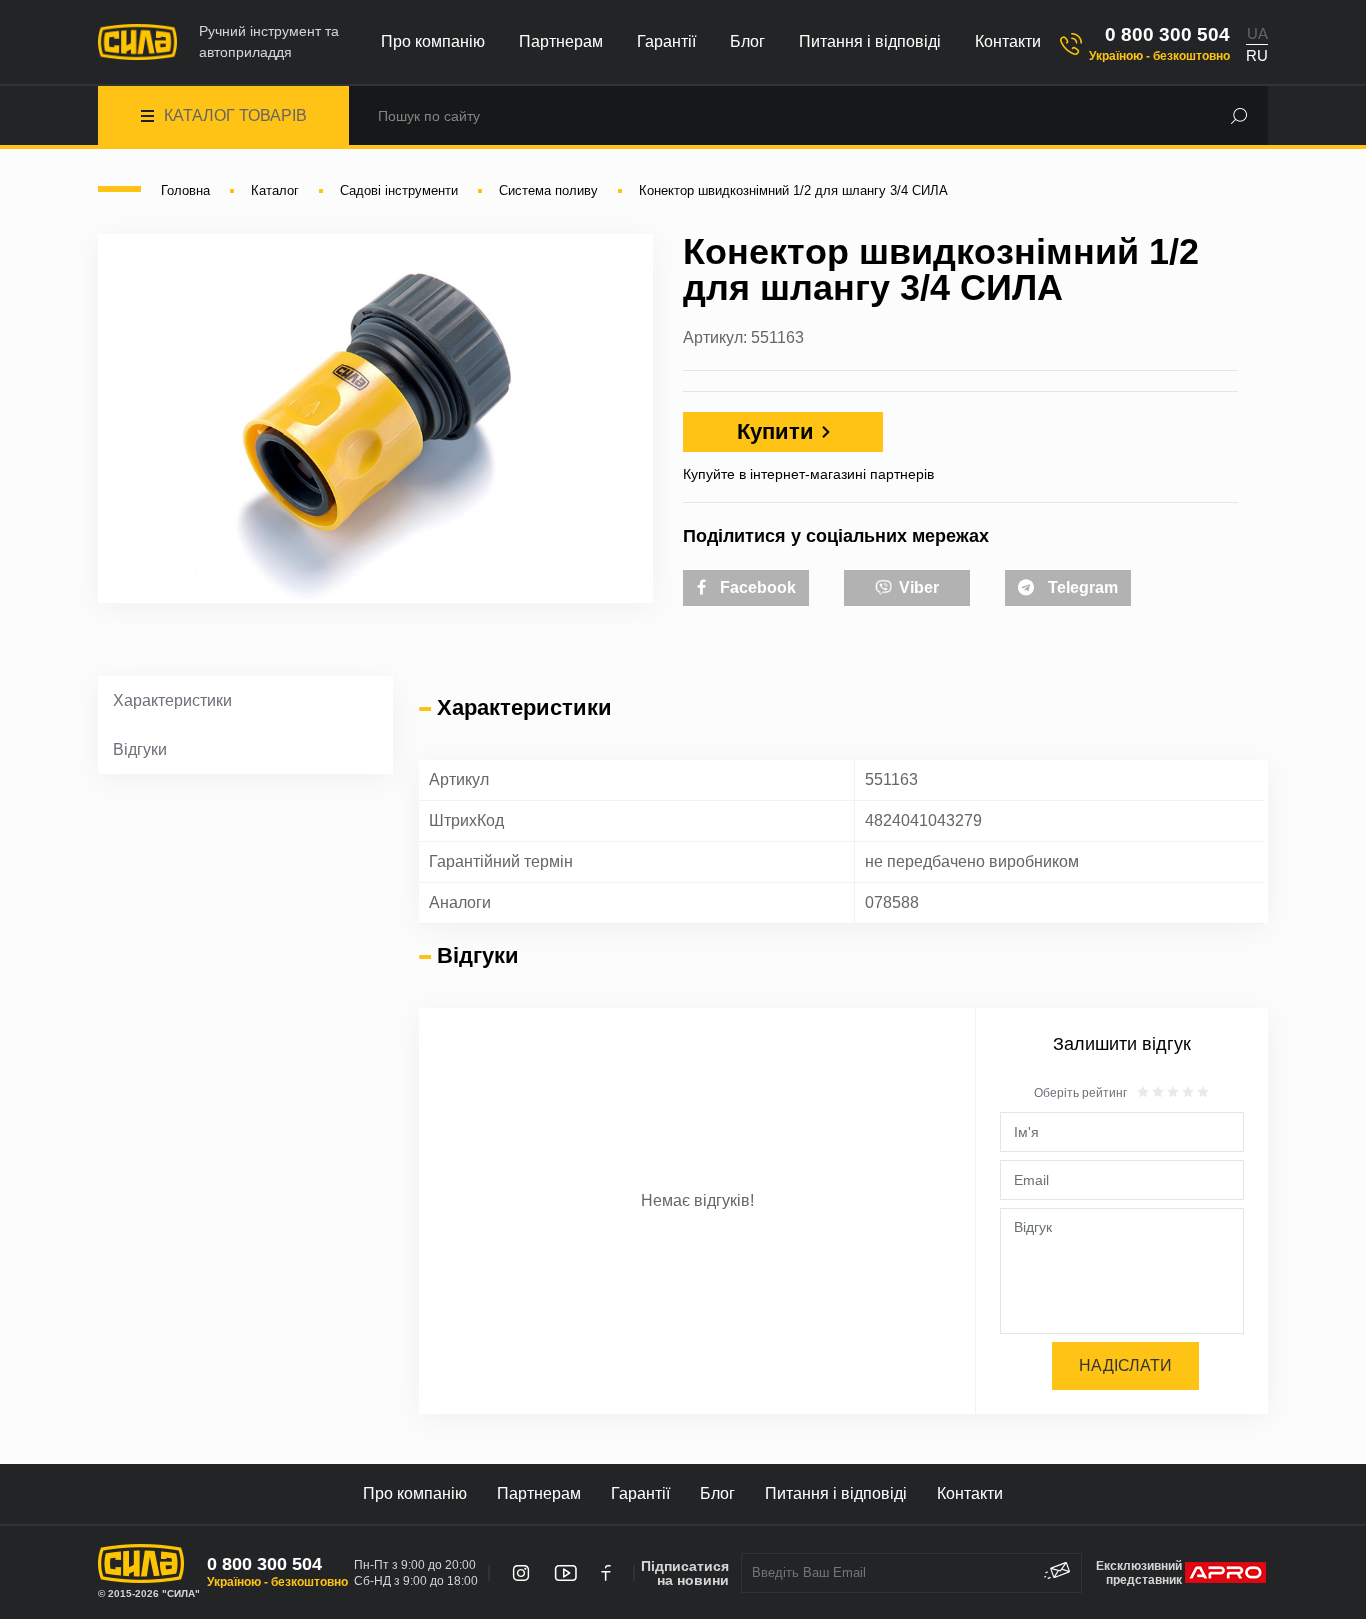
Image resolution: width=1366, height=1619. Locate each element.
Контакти (1008, 41)
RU (1257, 55)
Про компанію (433, 41)
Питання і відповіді (870, 41)
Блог (747, 41)
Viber (917, 587)
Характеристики (172, 700)
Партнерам (561, 41)
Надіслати (1125, 1365)
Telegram (1081, 587)
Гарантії (666, 41)
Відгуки (140, 749)
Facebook (756, 587)
